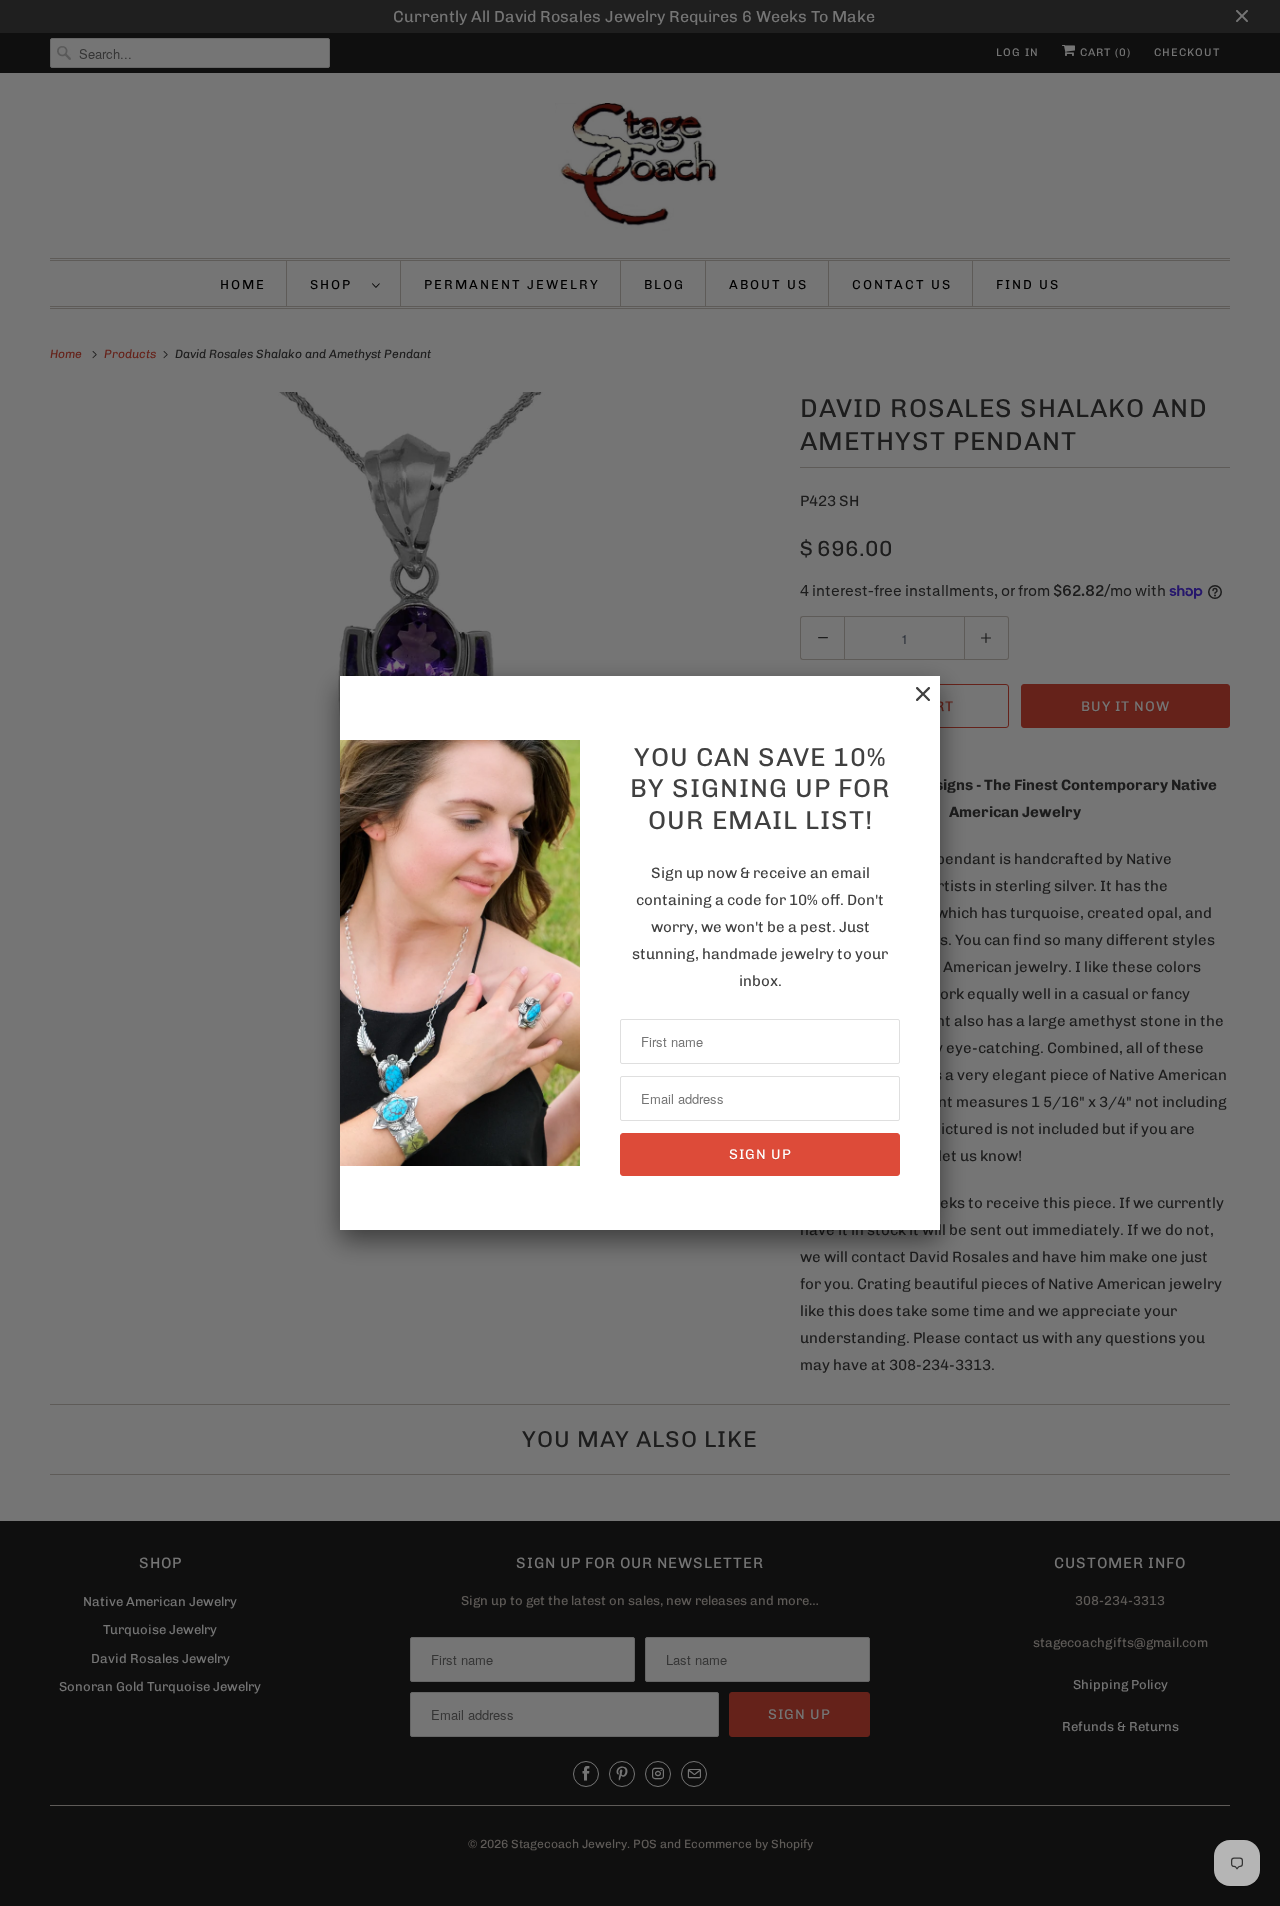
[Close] (913, 704)
